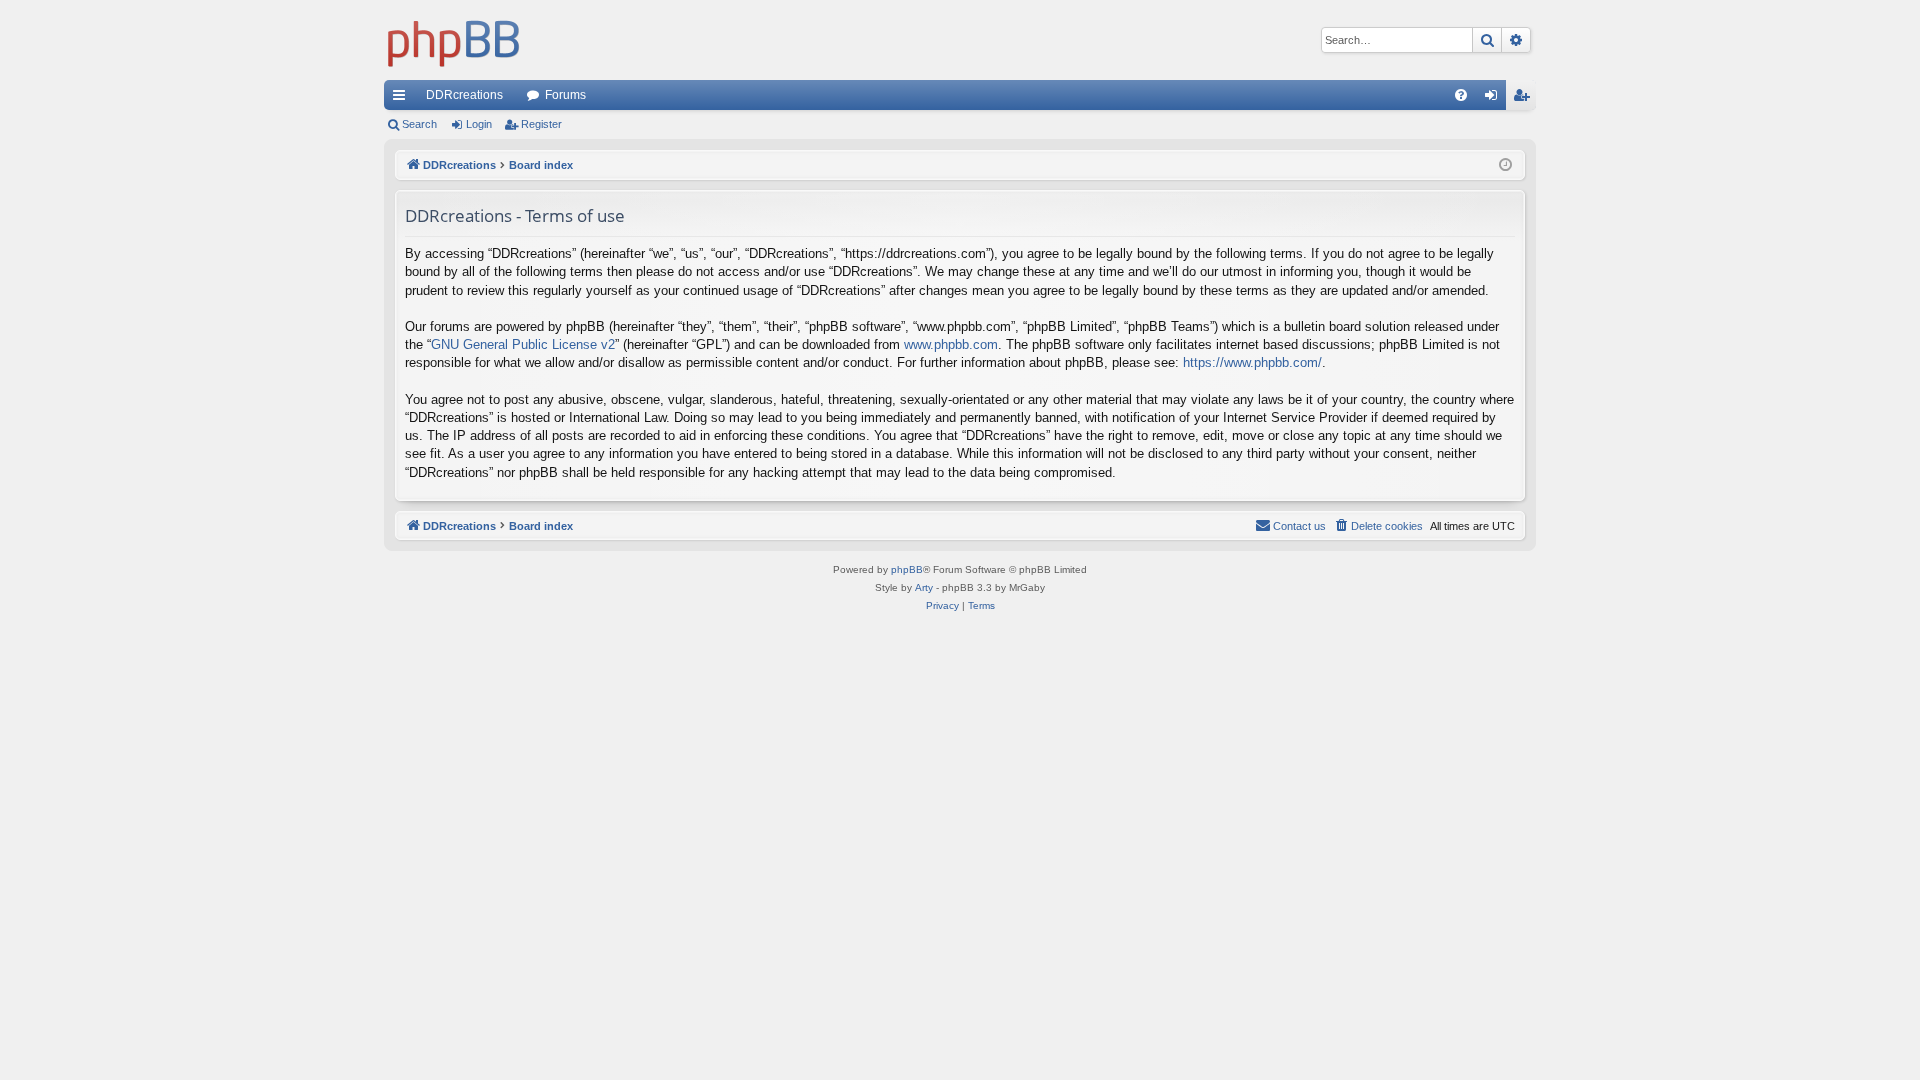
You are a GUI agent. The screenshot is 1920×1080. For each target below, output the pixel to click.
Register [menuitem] (1525, 99)
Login (479, 124)
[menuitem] (1461, 95)
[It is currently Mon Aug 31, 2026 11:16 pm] (1505, 165)
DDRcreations (464, 95)
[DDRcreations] (454, 40)
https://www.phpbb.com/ (1252, 362)
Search (419, 124)
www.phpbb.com (951, 344)
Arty (924, 587)
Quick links (403, 99)
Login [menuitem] (1495, 99)
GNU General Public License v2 (523, 344)
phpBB (907, 569)
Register (541, 124)
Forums (565, 95)
